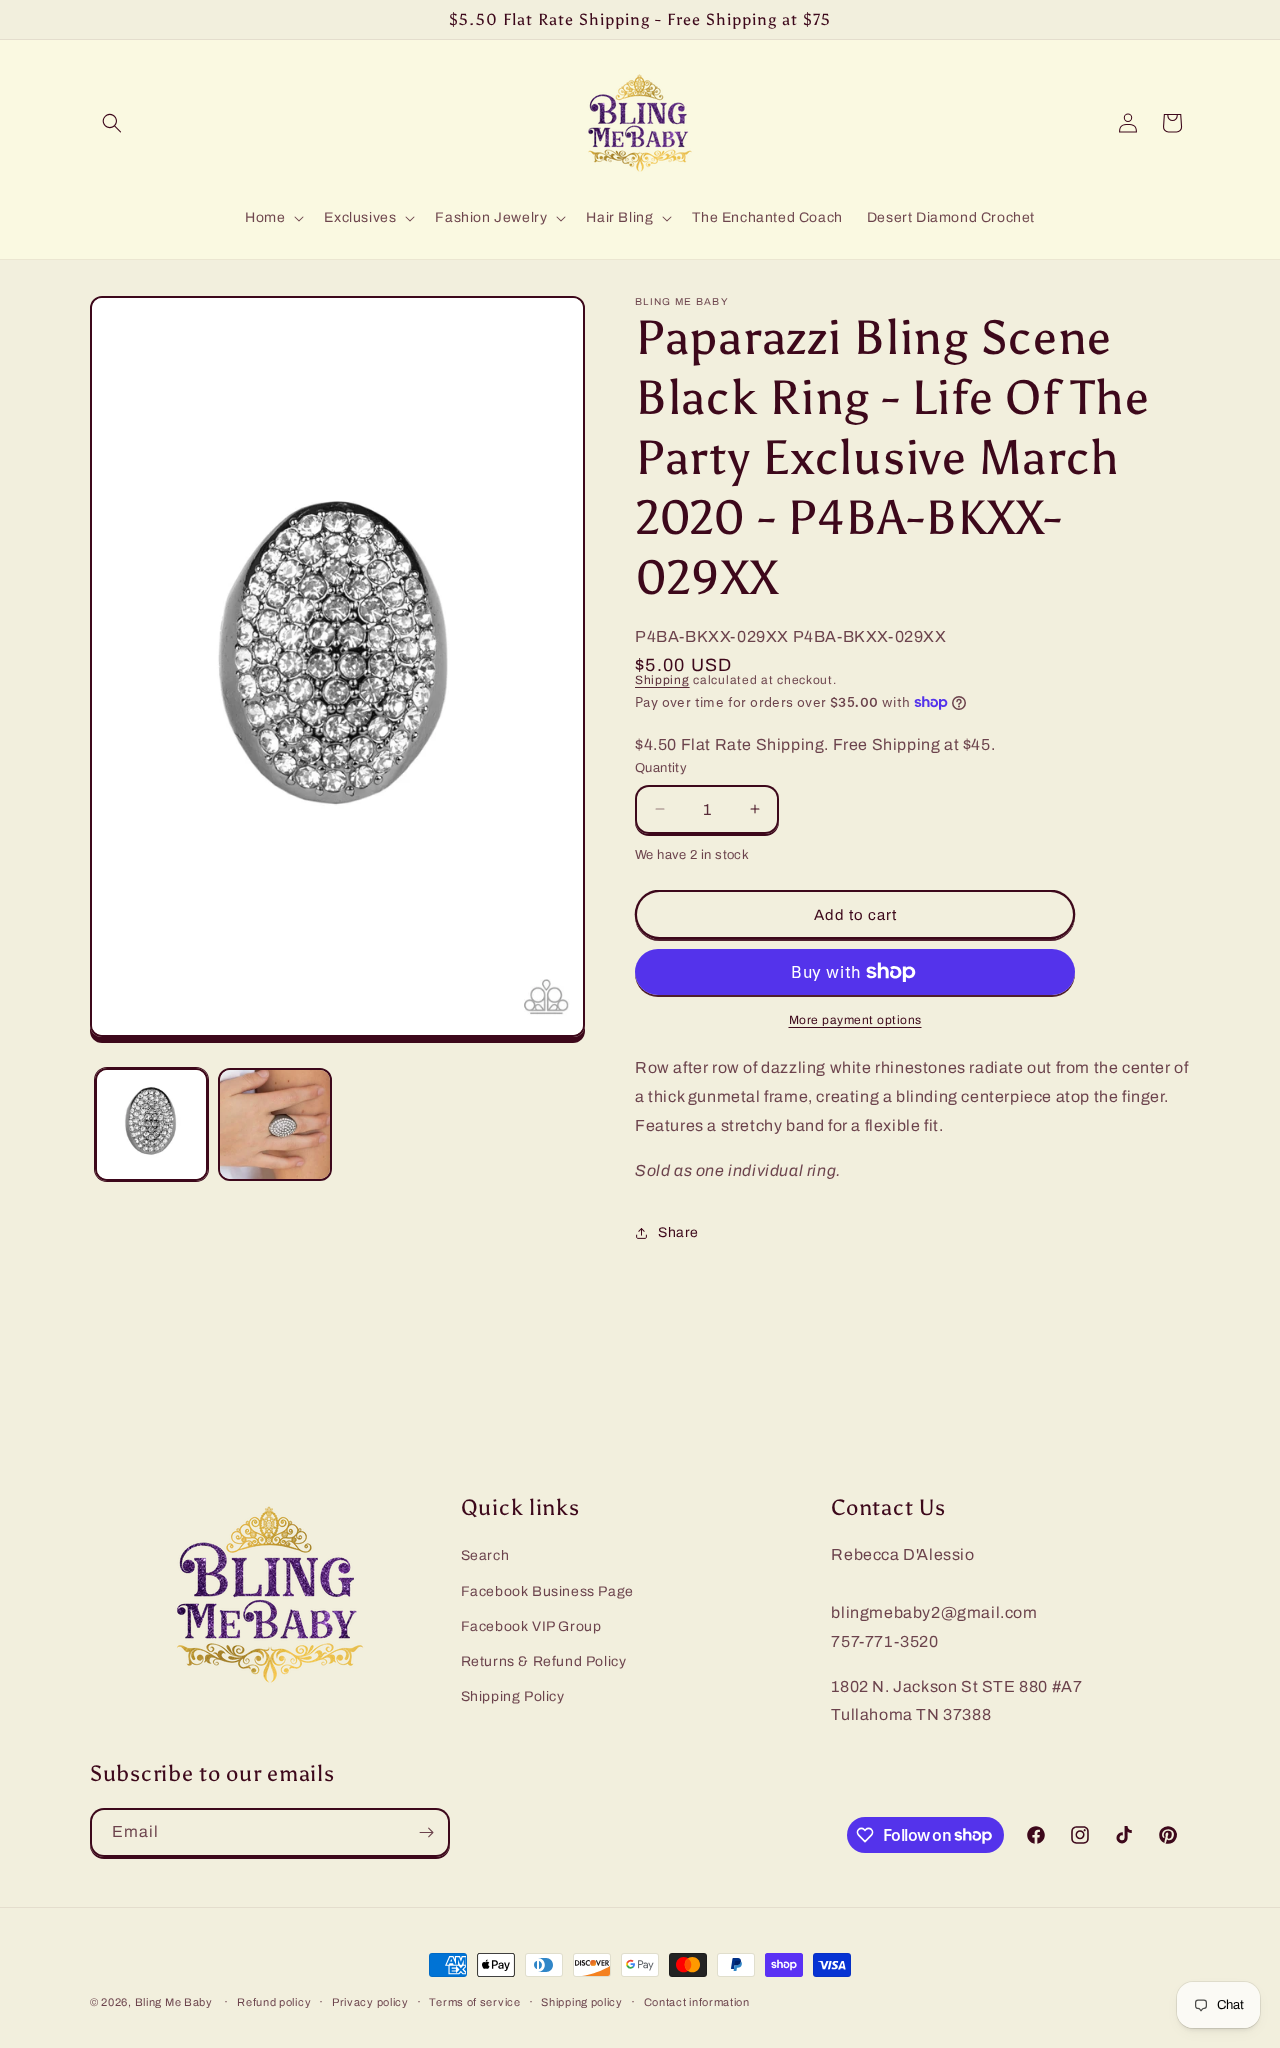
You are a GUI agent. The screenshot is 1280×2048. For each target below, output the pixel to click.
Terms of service (474, 2001)
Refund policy (274, 2001)
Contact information (697, 2001)
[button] (112, 123)
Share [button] (678, 1232)
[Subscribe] (426, 1832)
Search (485, 1556)
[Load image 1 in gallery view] (151, 1124)
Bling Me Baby (174, 2002)
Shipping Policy (513, 1697)
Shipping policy (582, 2001)
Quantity (661, 768)
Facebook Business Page (547, 1591)
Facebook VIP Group (531, 1626)
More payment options (855, 1020)
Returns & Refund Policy (544, 1661)
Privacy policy (370, 2001)
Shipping (662, 680)
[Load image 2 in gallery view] (274, 1124)
